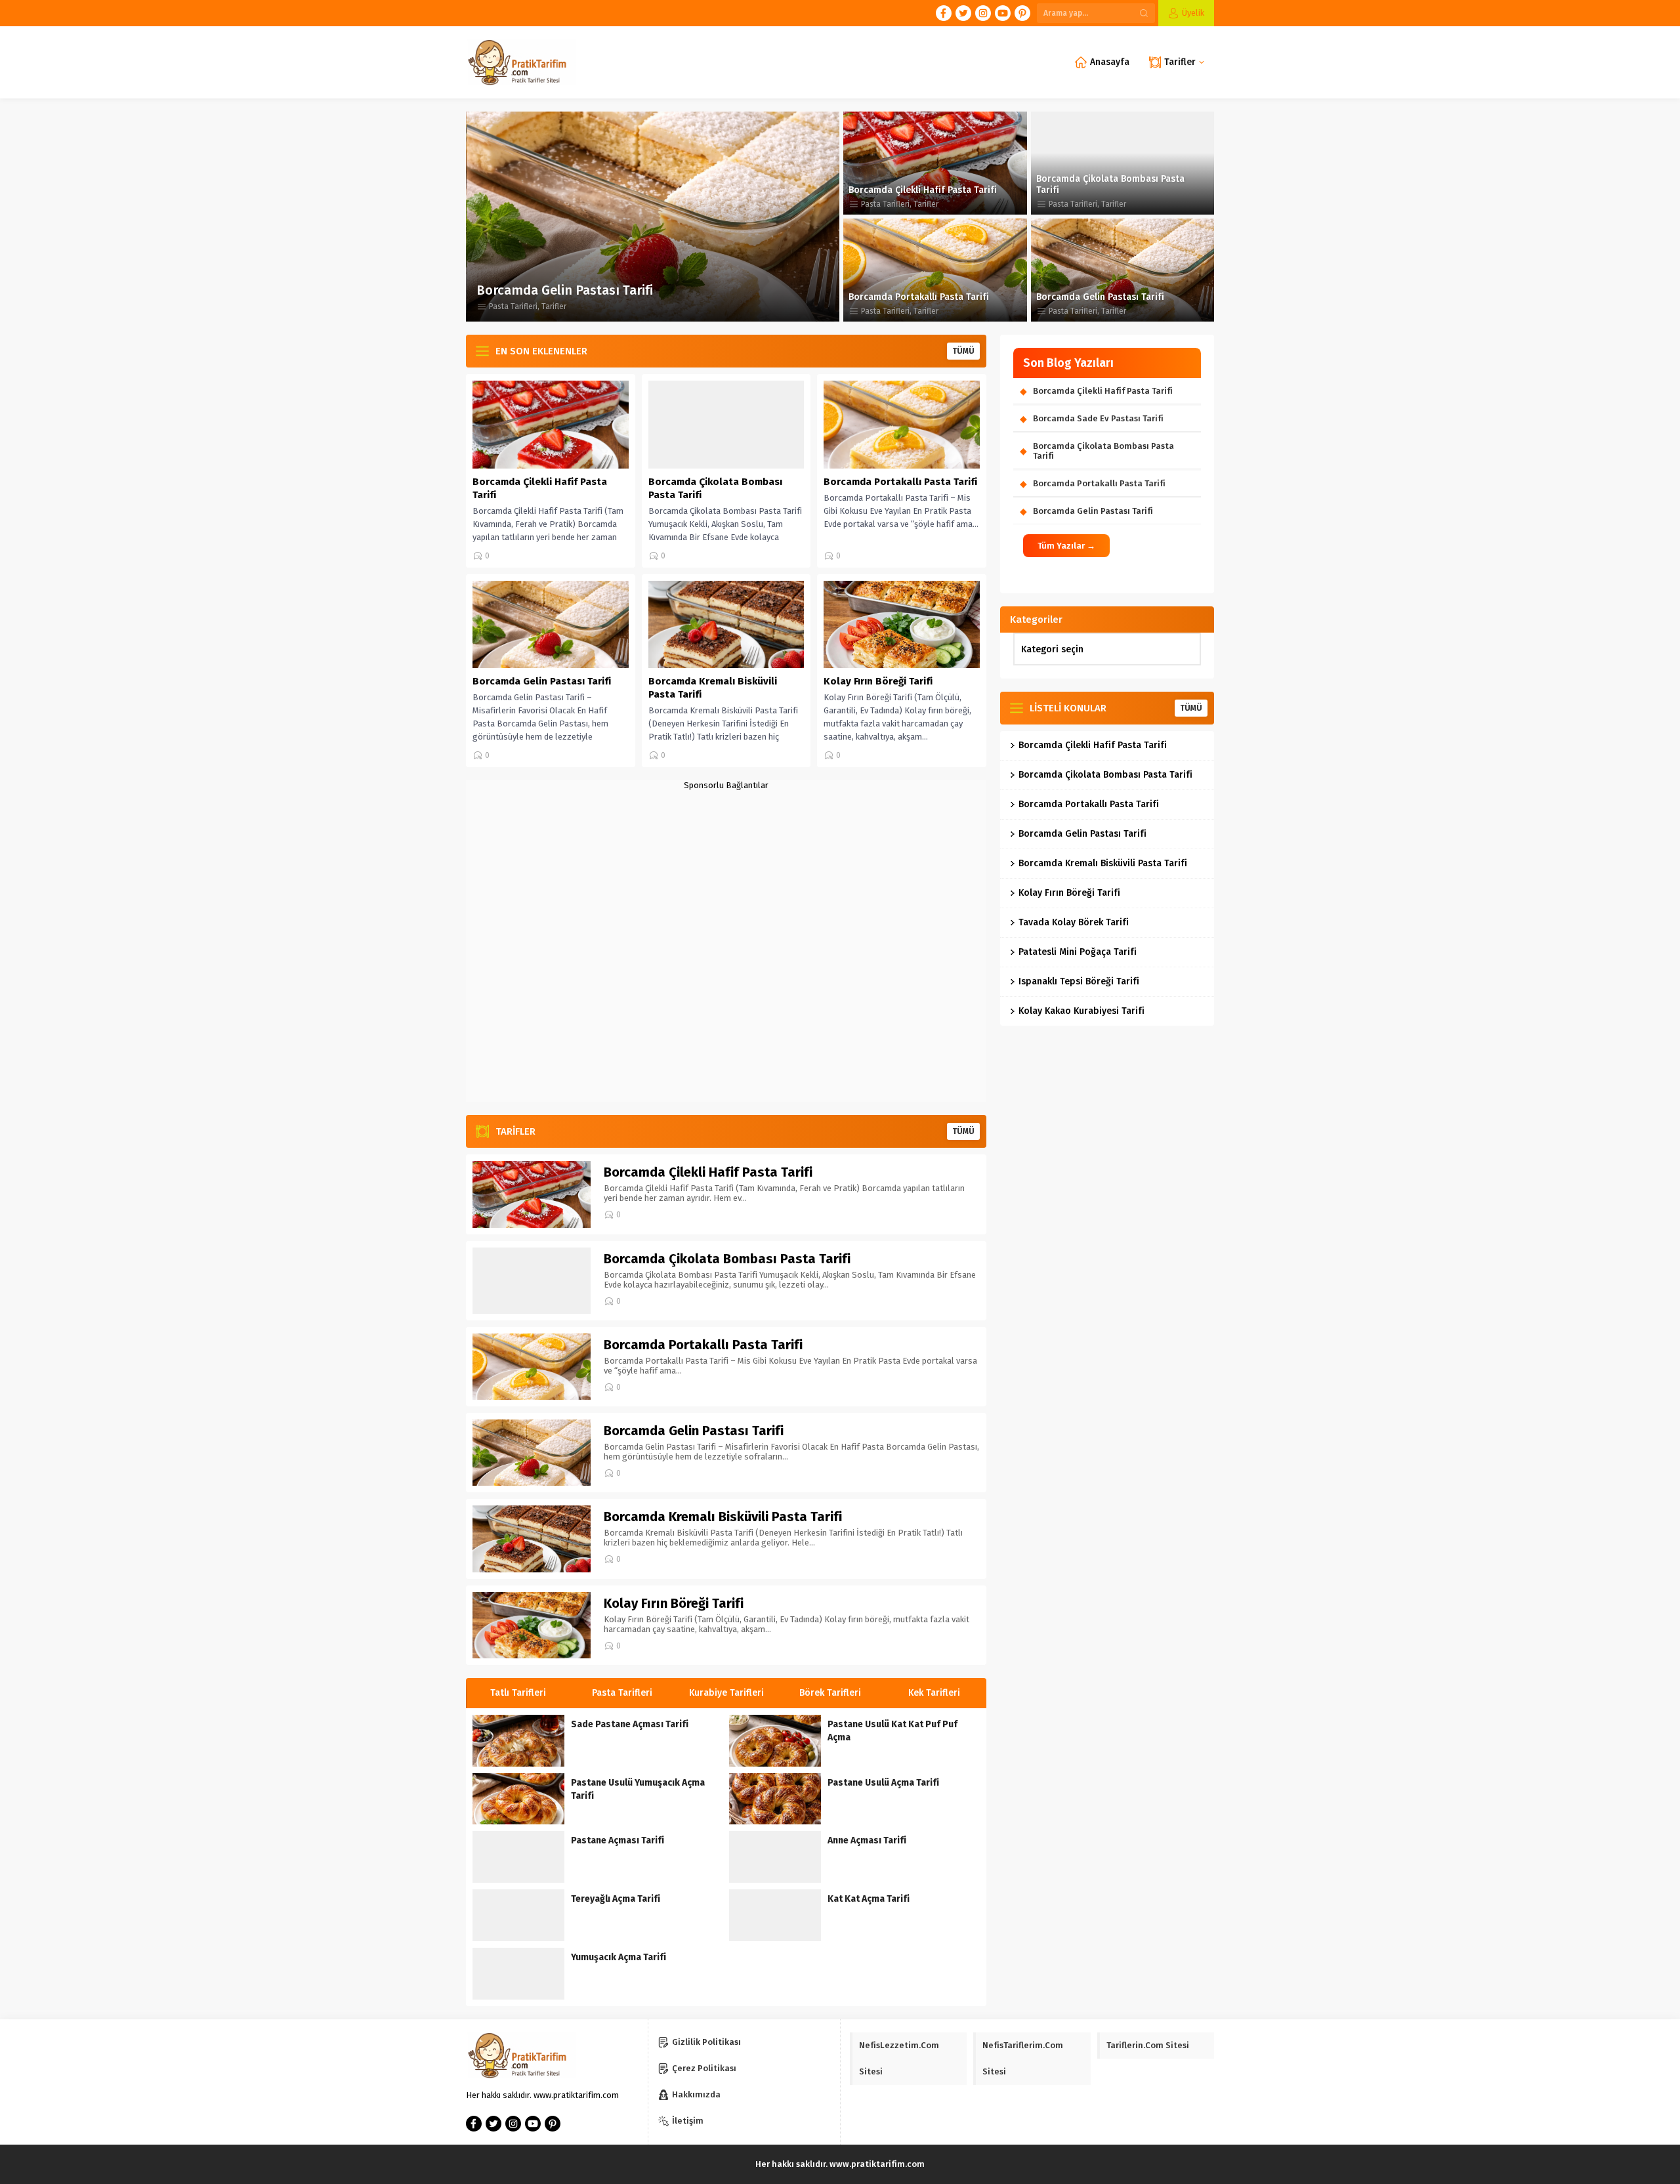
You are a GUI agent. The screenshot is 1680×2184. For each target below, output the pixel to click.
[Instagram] (983, 13)
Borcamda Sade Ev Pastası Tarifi (1098, 418)
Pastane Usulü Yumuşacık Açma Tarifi (638, 1789)
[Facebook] (944, 13)
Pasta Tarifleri (513, 306)
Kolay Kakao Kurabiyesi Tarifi (1081, 1011)
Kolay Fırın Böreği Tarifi (878, 681)
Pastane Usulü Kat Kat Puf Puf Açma (892, 1731)
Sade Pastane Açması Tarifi (630, 1724)
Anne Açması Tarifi (867, 1840)
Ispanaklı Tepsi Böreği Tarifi (1079, 981)
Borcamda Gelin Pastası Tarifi (1100, 297)
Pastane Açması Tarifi (618, 1840)
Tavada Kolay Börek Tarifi (1074, 922)
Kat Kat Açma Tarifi (869, 1899)
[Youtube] (1003, 13)
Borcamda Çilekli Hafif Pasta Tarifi (923, 190)
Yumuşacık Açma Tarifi (619, 1957)
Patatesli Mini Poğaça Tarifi (1078, 952)
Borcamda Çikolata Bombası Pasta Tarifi (1110, 184)
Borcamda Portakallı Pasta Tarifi (919, 297)
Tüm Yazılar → (1066, 546)
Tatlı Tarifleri (622, 1693)
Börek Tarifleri (934, 1693)
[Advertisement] (726, 946)
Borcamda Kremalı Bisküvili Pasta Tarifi (594, 290)
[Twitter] (963, 13)
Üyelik (1193, 13)
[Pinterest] (1022, 13)
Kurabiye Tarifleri (830, 1693)
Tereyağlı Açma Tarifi (616, 1899)
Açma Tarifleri (518, 1693)
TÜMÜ (963, 351)
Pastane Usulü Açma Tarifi (883, 1783)
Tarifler (553, 306)
